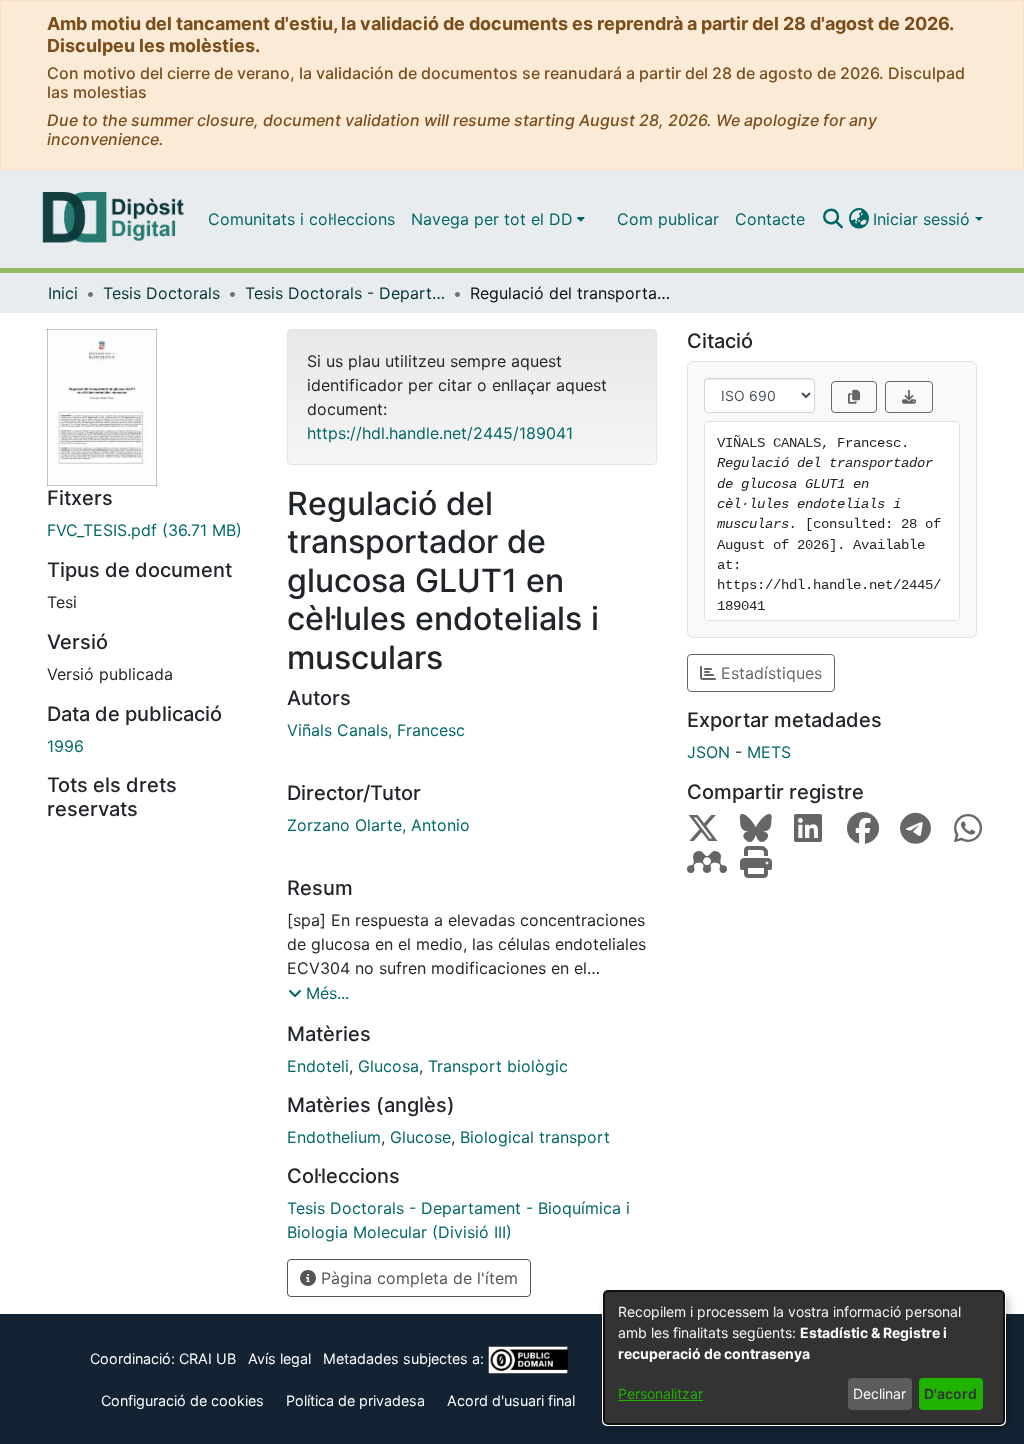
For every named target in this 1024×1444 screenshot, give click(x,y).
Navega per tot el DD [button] (492, 219)
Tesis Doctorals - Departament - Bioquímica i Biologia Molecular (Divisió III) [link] (345, 293)
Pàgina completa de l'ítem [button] (417, 1278)
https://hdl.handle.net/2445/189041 (440, 433)
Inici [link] (63, 293)
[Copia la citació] (854, 397)
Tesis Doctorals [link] (161, 293)
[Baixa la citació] (909, 397)
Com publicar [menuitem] (668, 219)
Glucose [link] (420, 1137)
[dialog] (804, 1357)
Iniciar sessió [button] (924, 219)
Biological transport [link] (535, 1137)
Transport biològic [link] (498, 1066)
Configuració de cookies (182, 1400)
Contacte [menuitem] (770, 219)
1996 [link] (65, 746)
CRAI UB (207, 1358)
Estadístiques (769, 673)
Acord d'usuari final (511, 1400)
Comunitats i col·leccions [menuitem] (301, 219)
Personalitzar (660, 1393)
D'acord (950, 1393)
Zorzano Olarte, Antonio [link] (378, 825)
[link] (152, 530)
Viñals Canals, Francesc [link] (376, 730)
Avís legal (279, 1358)
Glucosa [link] (388, 1066)
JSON (708, 752)
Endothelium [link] (334, 1137)
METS (769, 752)
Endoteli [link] (318, 1066)
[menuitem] (498, 219)
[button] (832, 219)
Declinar (879, 1393)
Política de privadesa (355, 1400)
